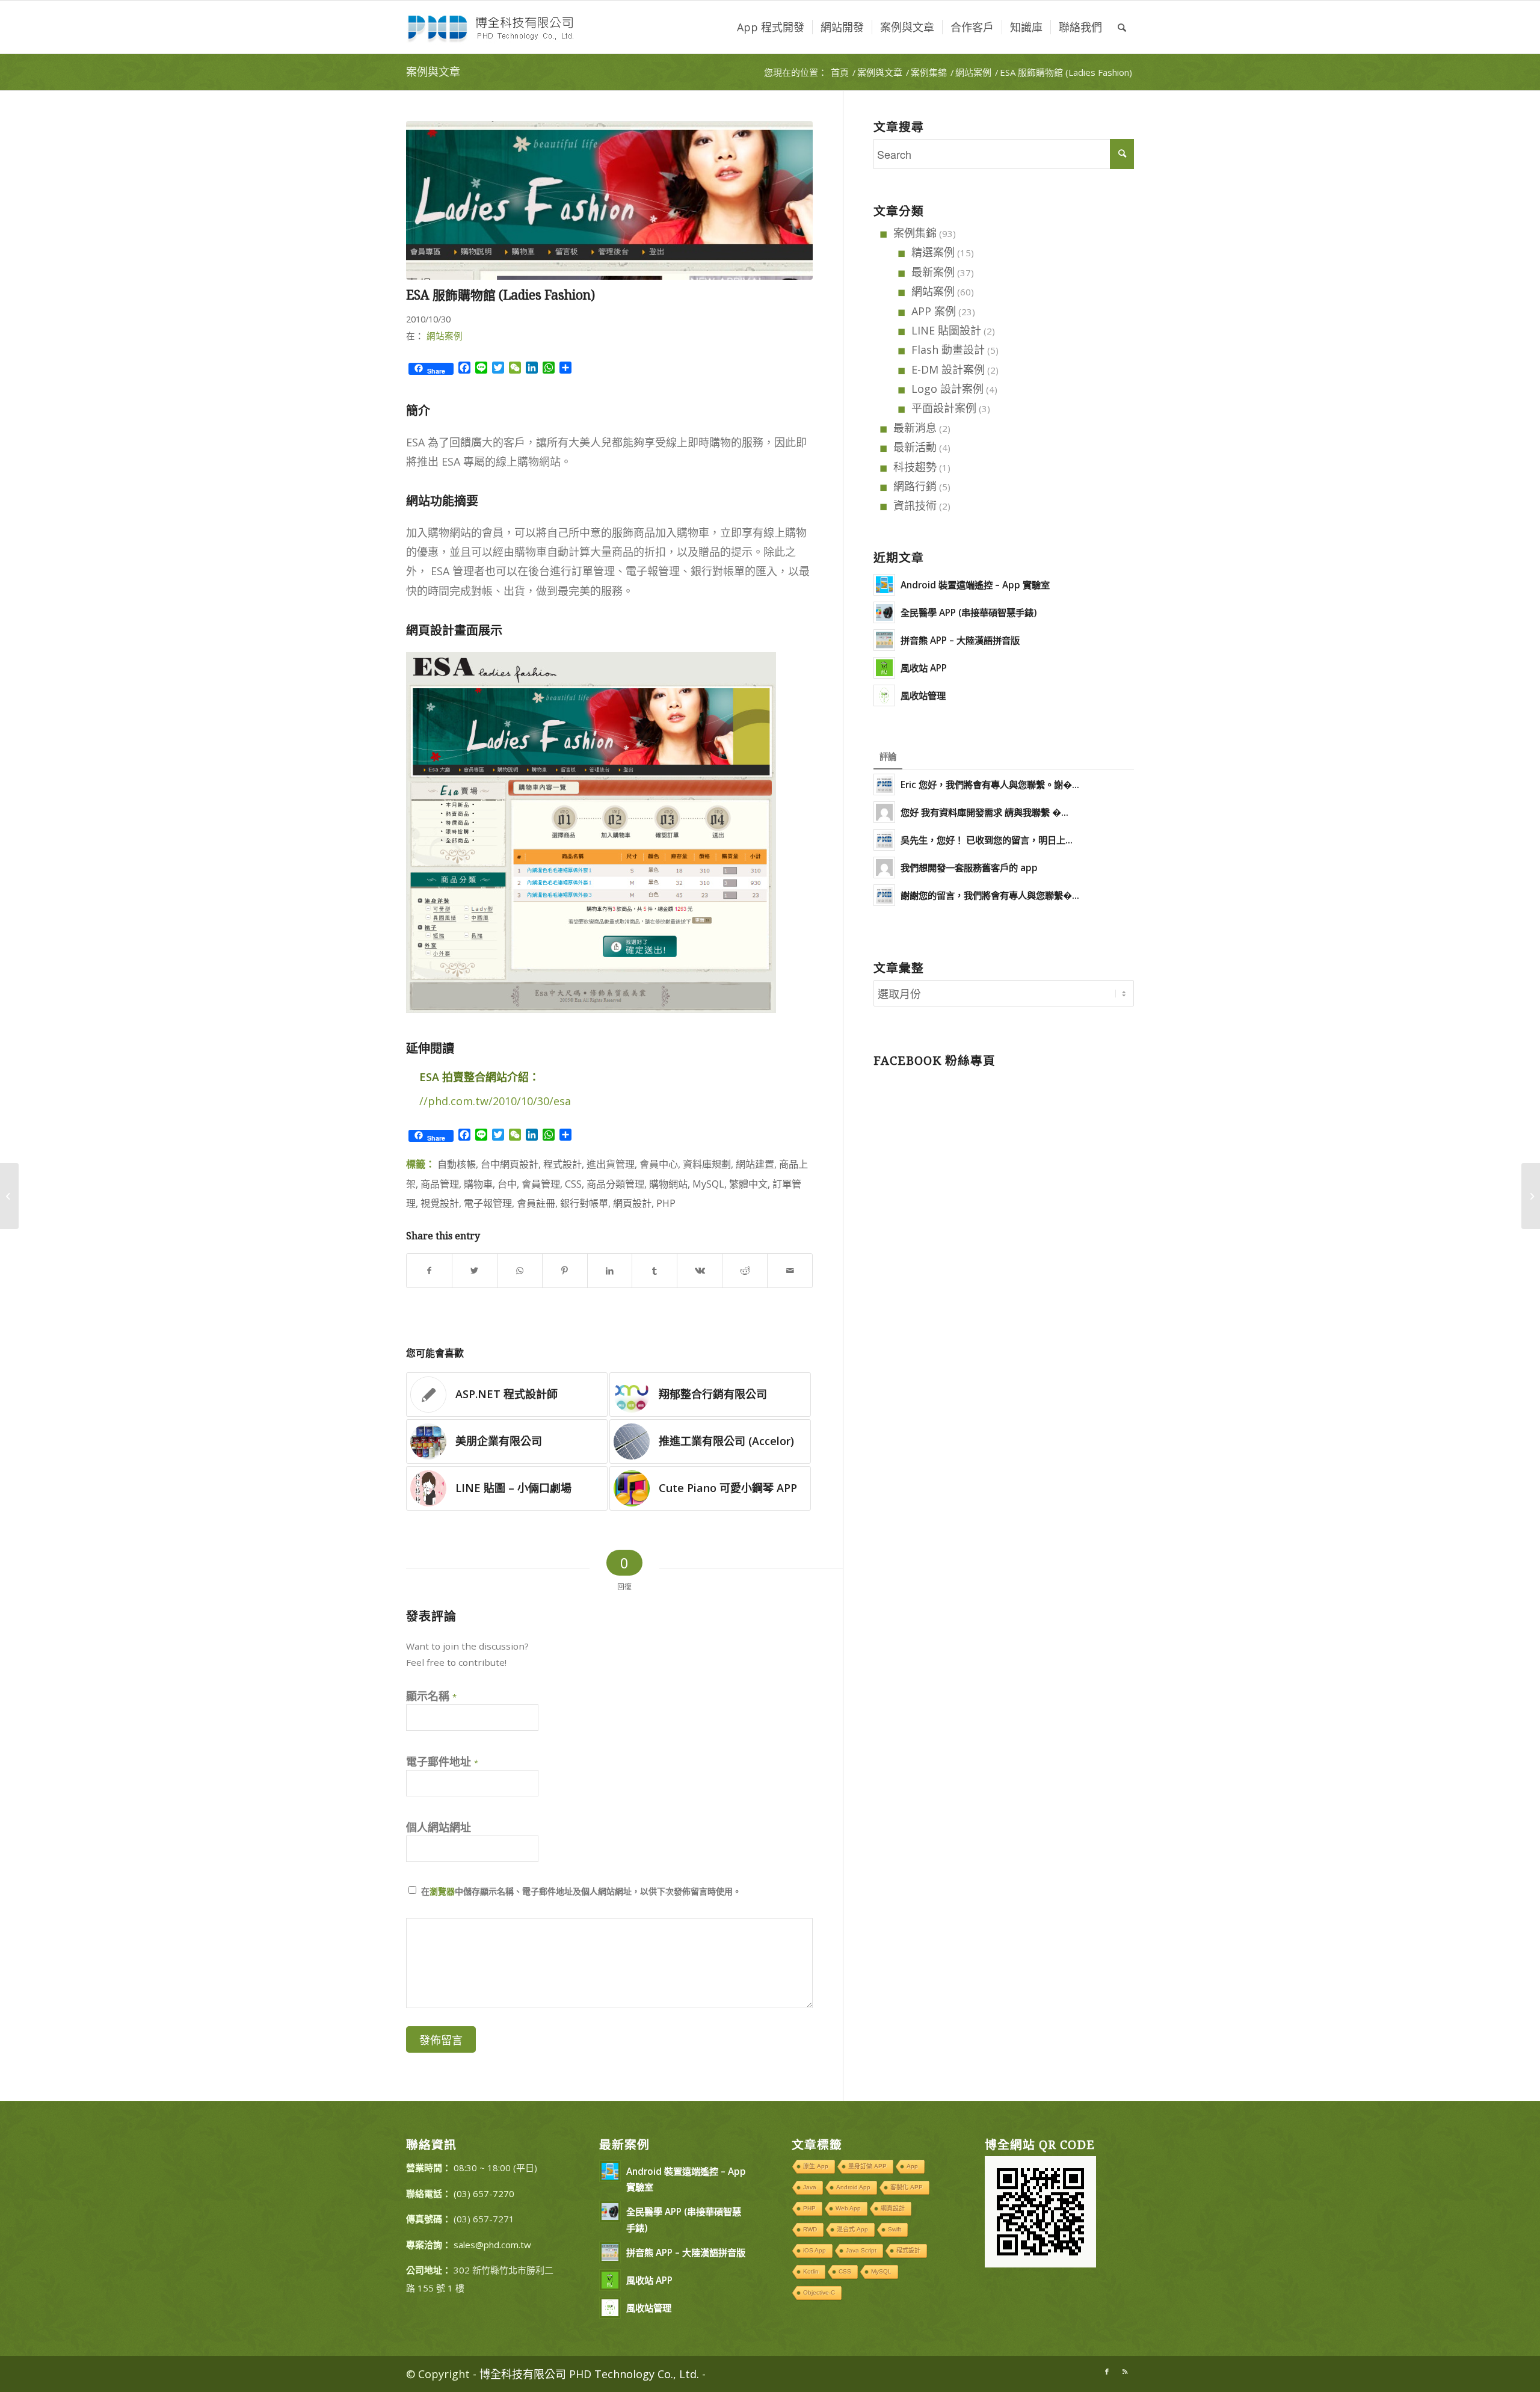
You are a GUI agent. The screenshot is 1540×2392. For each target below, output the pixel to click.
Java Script (861, 2250)
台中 (507, 1184)
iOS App (815, 2250)
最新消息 (915, 428)
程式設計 (562, 1164)
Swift (895, 2229)
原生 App (816, 2166)
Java (810, 2187)
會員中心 (659, 1164)
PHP (666, 1203)
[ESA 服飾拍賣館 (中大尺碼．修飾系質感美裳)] (1531, 1196)
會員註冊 (536, 1203)
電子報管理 (488, 1203)
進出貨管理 (611, 1164)
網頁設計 (632, 1203)
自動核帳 (457, 1164)
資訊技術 (915, 505)
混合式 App (852, 2229)
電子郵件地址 (442, 1762)
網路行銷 (915, 486)
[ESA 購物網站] (609, 200)
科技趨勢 (915, 467)
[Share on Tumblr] (654, 1271)
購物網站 (668, 1184)
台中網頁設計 (510, 1164)
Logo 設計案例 (947, 389)
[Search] (1122, 27)
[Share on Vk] (700, 1271)
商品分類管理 (615, 1184)
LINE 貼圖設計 (946, 330)
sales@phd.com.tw (492, 2245)
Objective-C (819, 2292)
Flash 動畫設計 (948, 350)
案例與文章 (433, 72)
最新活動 (915, 447)
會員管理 (541, 1184)
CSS (573, 1184)
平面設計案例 (944, 408)
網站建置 (755, 1164)
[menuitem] (771, 27)
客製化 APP (907, 2187)
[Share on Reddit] (745, 1271)
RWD (810, 2229)
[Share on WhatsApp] (520, 1271)
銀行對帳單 (584, 1203)
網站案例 (445, 336)
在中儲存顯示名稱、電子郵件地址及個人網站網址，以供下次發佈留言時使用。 (581, 1891)
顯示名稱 (431, 1696)
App (912, 2166)
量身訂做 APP (867, 2166)
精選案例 (933, 252)
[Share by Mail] (790, 1271)
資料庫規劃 (707, 1164)
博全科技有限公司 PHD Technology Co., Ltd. (589, 2374)
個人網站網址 (439, 1827)
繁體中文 (748, 1184)
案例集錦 (915, 233)
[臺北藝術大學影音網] (9, 1196)
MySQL (708, 1184)
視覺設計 (440, 1203)
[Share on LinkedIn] (610, 1271)
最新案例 (933, 272)
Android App (853, 2187)
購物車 (478, 1184)
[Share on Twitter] (475, 1271)
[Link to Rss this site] (1125, 2372)
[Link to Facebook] (1107, 2372)
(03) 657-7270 (484, 2193)
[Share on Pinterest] (565, 1271)
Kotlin (811, 2271)
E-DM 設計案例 (948, 369)
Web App (848, 2208)
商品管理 (440, 1184)
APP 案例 (934, 311)
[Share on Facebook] (429, 1271)
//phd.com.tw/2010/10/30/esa (495, 1101)
